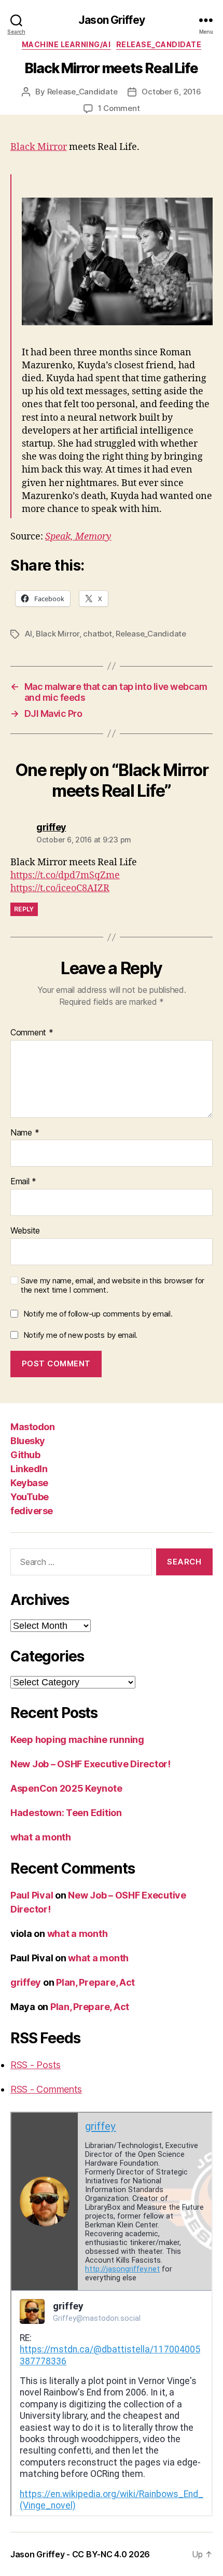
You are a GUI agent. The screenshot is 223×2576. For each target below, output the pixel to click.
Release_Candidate (159, 44)
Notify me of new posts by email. (80, 1335)
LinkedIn (29, 1469)
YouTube (30, 1497)
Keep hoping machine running (77, 1740)
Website (25, 1231)
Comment (32, 1033)
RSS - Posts (36, 2065)
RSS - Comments (46, 2089)
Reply (24, 909)
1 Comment (119, 108)
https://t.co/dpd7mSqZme (65, 875)
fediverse (32, 1511)
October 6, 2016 (171, 92)
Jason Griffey (112, 20)
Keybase (29, 1483)
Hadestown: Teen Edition (66, 1813)
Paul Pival (32, 1895)
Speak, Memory (78, 537)
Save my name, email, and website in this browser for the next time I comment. (113, 1286)
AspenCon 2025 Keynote (66, 1788)
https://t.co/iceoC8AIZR (60, 888)
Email (23, 1182)
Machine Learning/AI (66, 44)
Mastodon (32, 1427)
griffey (26, 1982)
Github (25, 1455)
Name (25, 1133)
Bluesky (28, 1441)
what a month (41, 1837)
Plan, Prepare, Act (95, 1982)
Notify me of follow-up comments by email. (98, 1314)
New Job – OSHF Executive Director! (90, 1764)
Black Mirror (39, 147)
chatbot (97, 634)
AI (29, 634)
